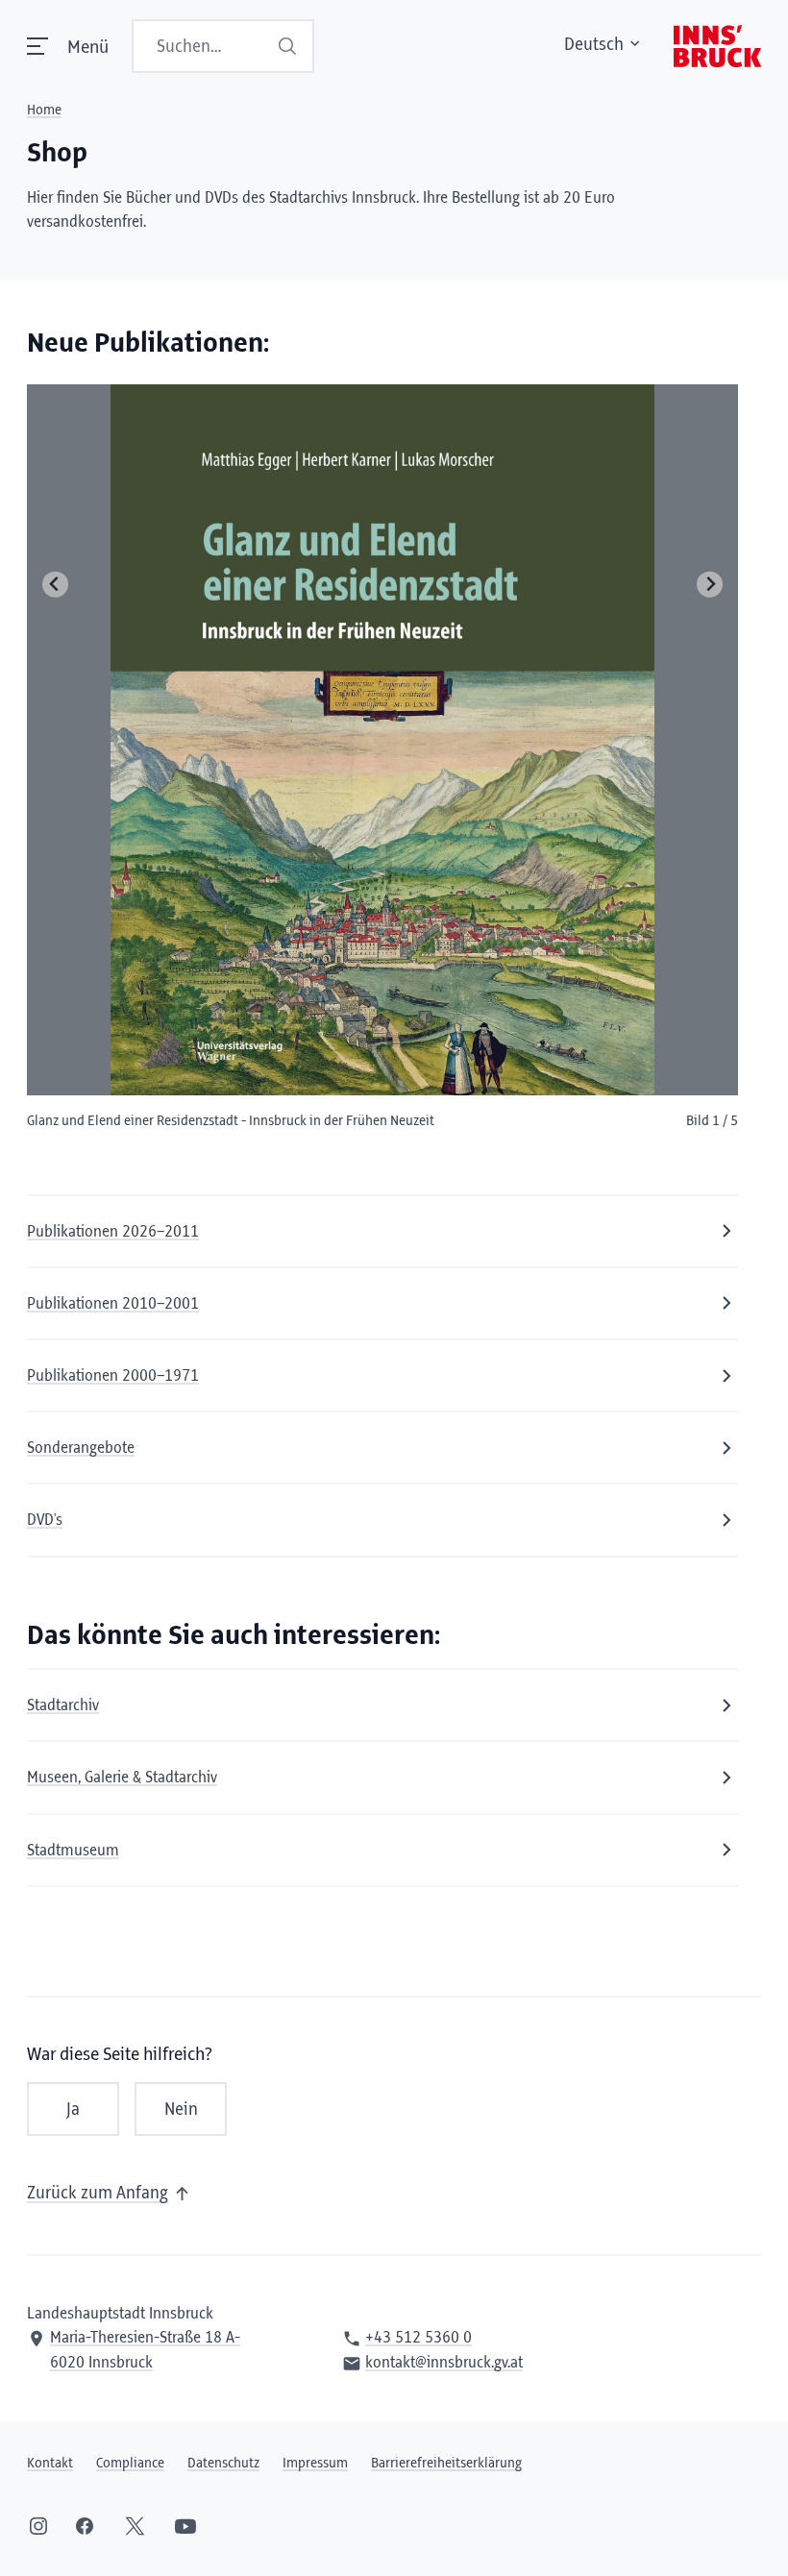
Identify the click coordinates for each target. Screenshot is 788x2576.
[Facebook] (85, 2526)
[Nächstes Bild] (710, 585)
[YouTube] (185, 2526)
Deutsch (594, 45)
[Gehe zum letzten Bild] (55, 585)
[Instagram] (38, 2526)
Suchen (289, 46)
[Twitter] (135, 2526)
